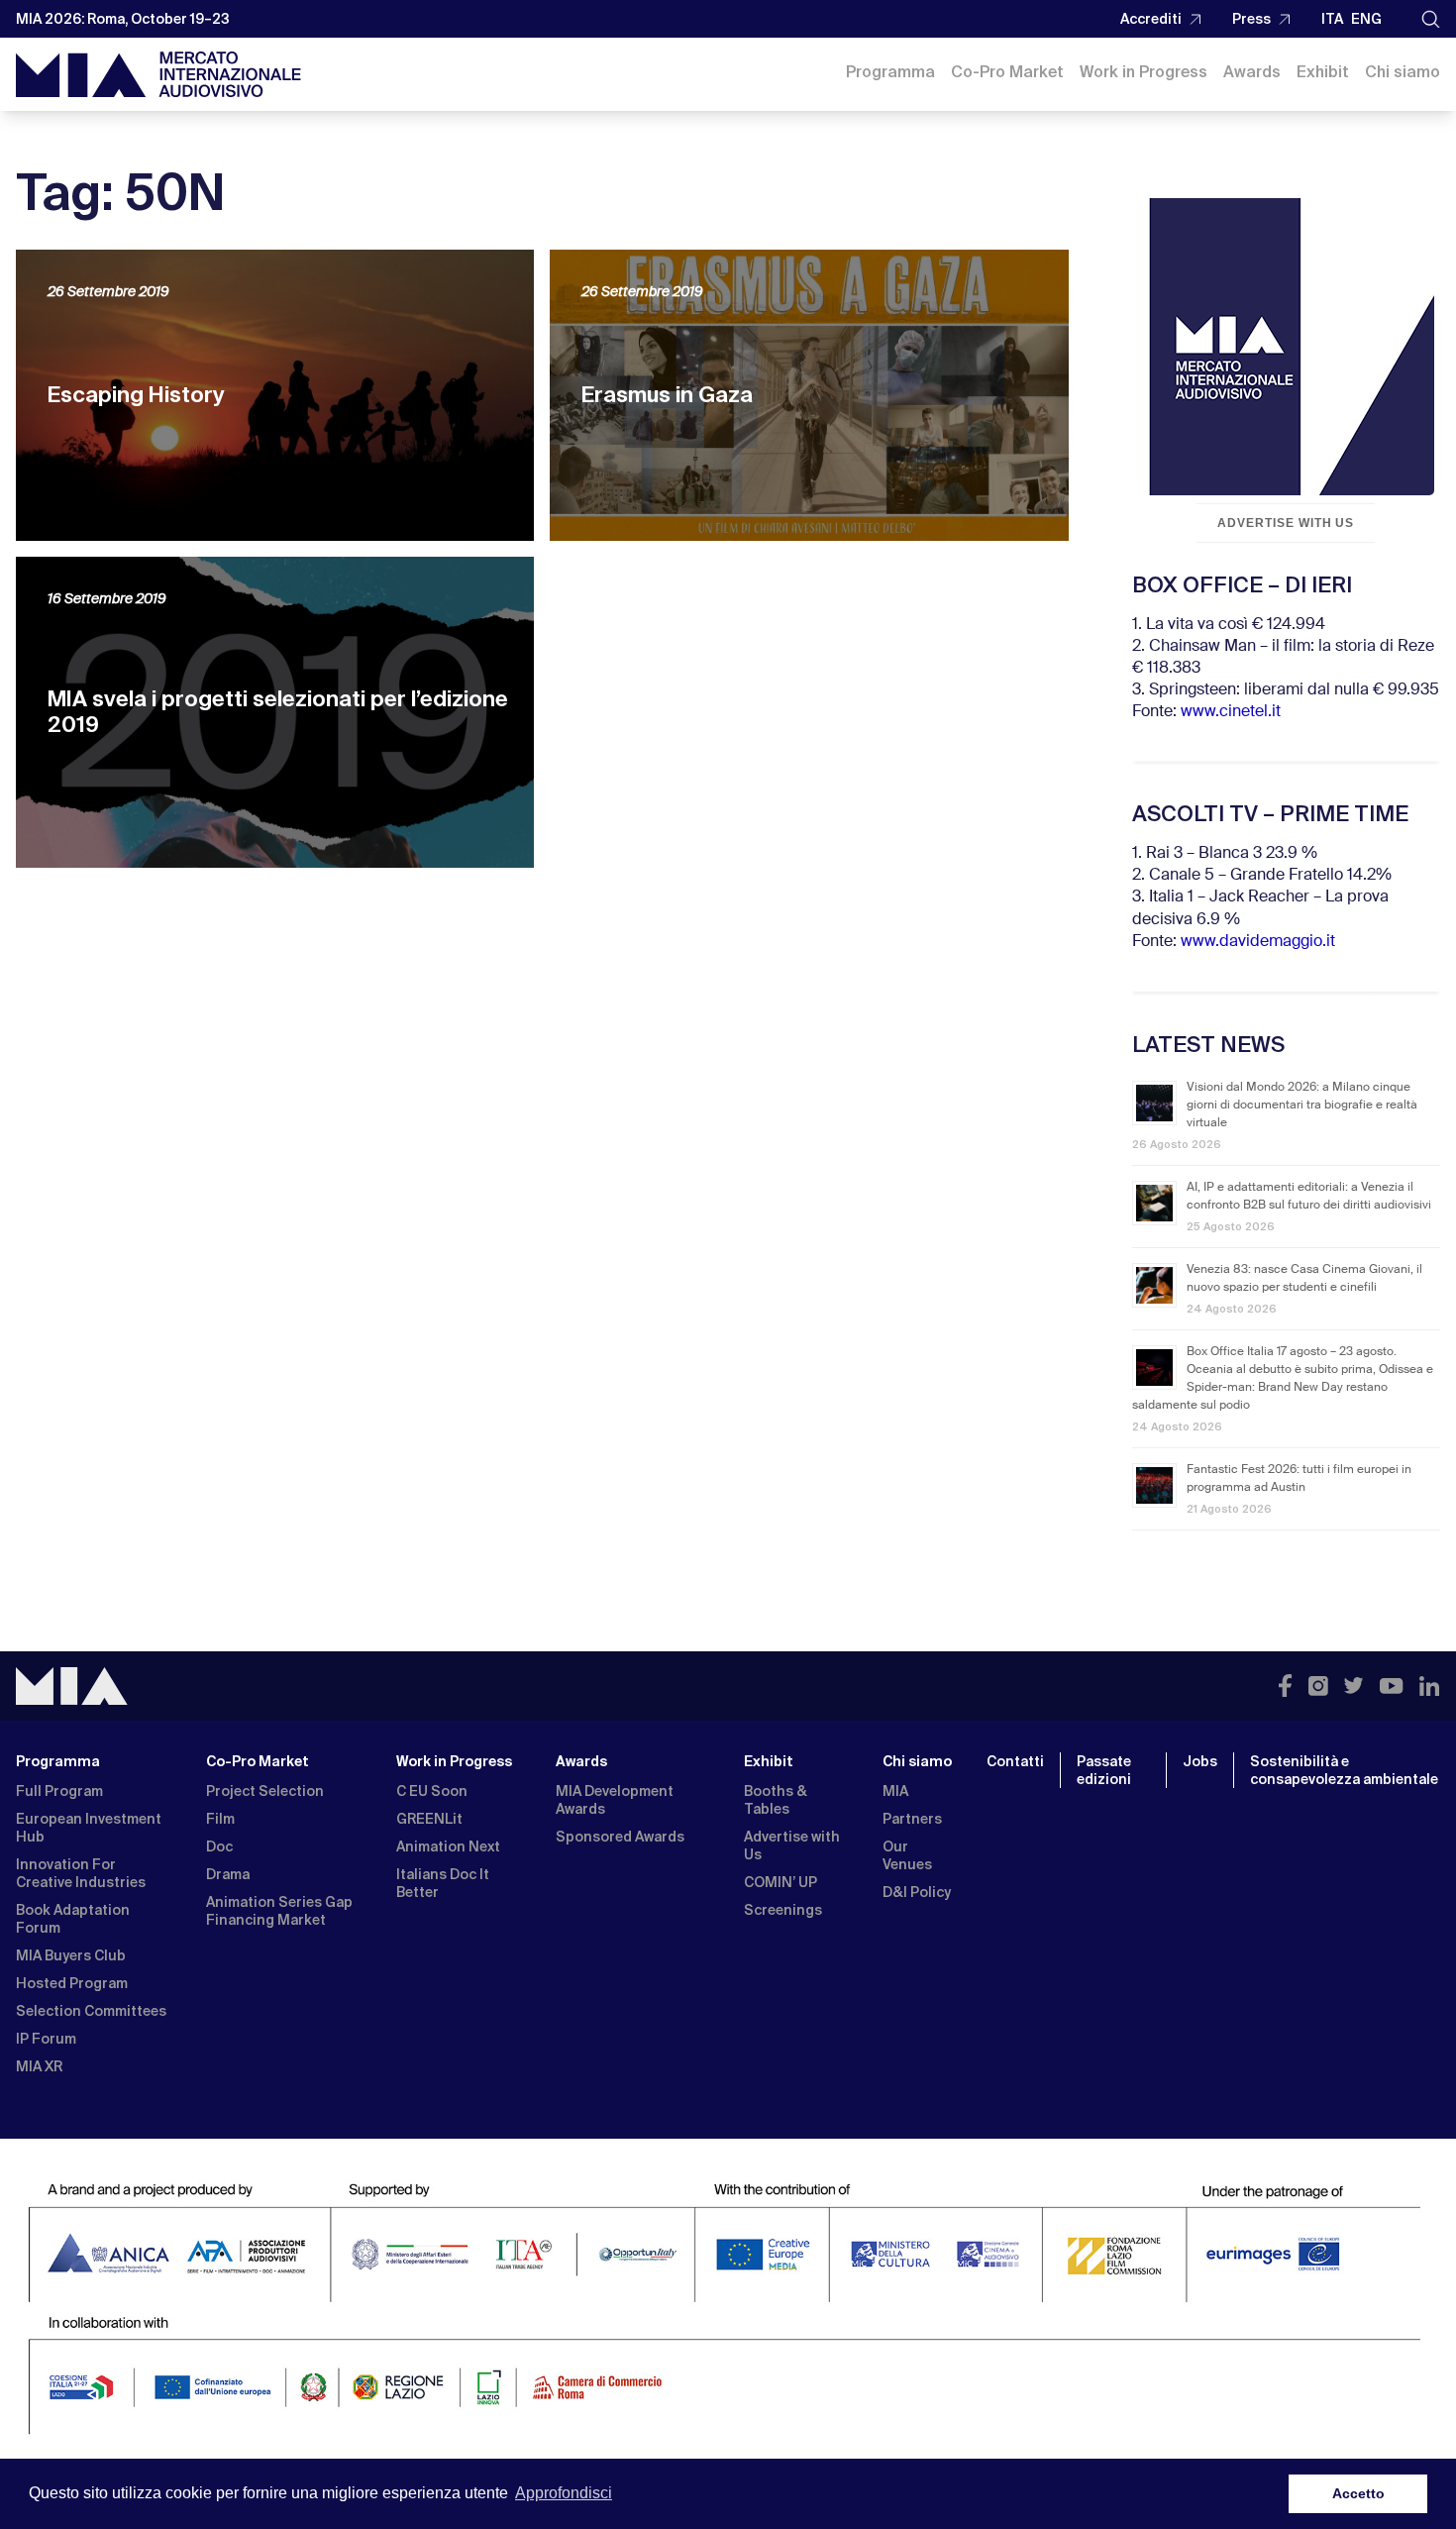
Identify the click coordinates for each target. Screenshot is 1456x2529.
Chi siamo (1403, 72)
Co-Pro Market (1007, 72)
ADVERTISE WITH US (1286, 523)
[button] (1431, 19)
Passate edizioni (1104, 1770)
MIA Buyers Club (71, 1955)
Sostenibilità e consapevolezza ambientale (1344, 1770)
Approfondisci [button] (564, 2493)
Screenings (783, 1910)
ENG (1366, 19)
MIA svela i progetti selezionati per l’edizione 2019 (278, 712)
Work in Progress (1144, 72)
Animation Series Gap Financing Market (279, 1911)
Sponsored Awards (620, 1837)
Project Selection (265, 1791)
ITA (1332, 19)
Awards (1252, 72)
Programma (890, 72)
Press (1251, 19)
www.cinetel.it (1231, 712)
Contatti (1015, 1761)
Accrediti (1151, 19)
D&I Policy (917, 1892)
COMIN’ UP (780, 1882)
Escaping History (136, 395)
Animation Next (448, 1846)
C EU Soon (432, 1791)
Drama (228, 1874)
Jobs (1200, 1761)
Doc (219, 1846)
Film (220, 1819)
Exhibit (1323, 72)
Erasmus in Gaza (667, 395)
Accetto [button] (1358, 2493)
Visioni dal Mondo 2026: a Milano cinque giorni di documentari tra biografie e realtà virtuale (1302, 1106)
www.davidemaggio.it (1258, 942)
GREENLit (429, 1819)
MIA (895, 1791)
